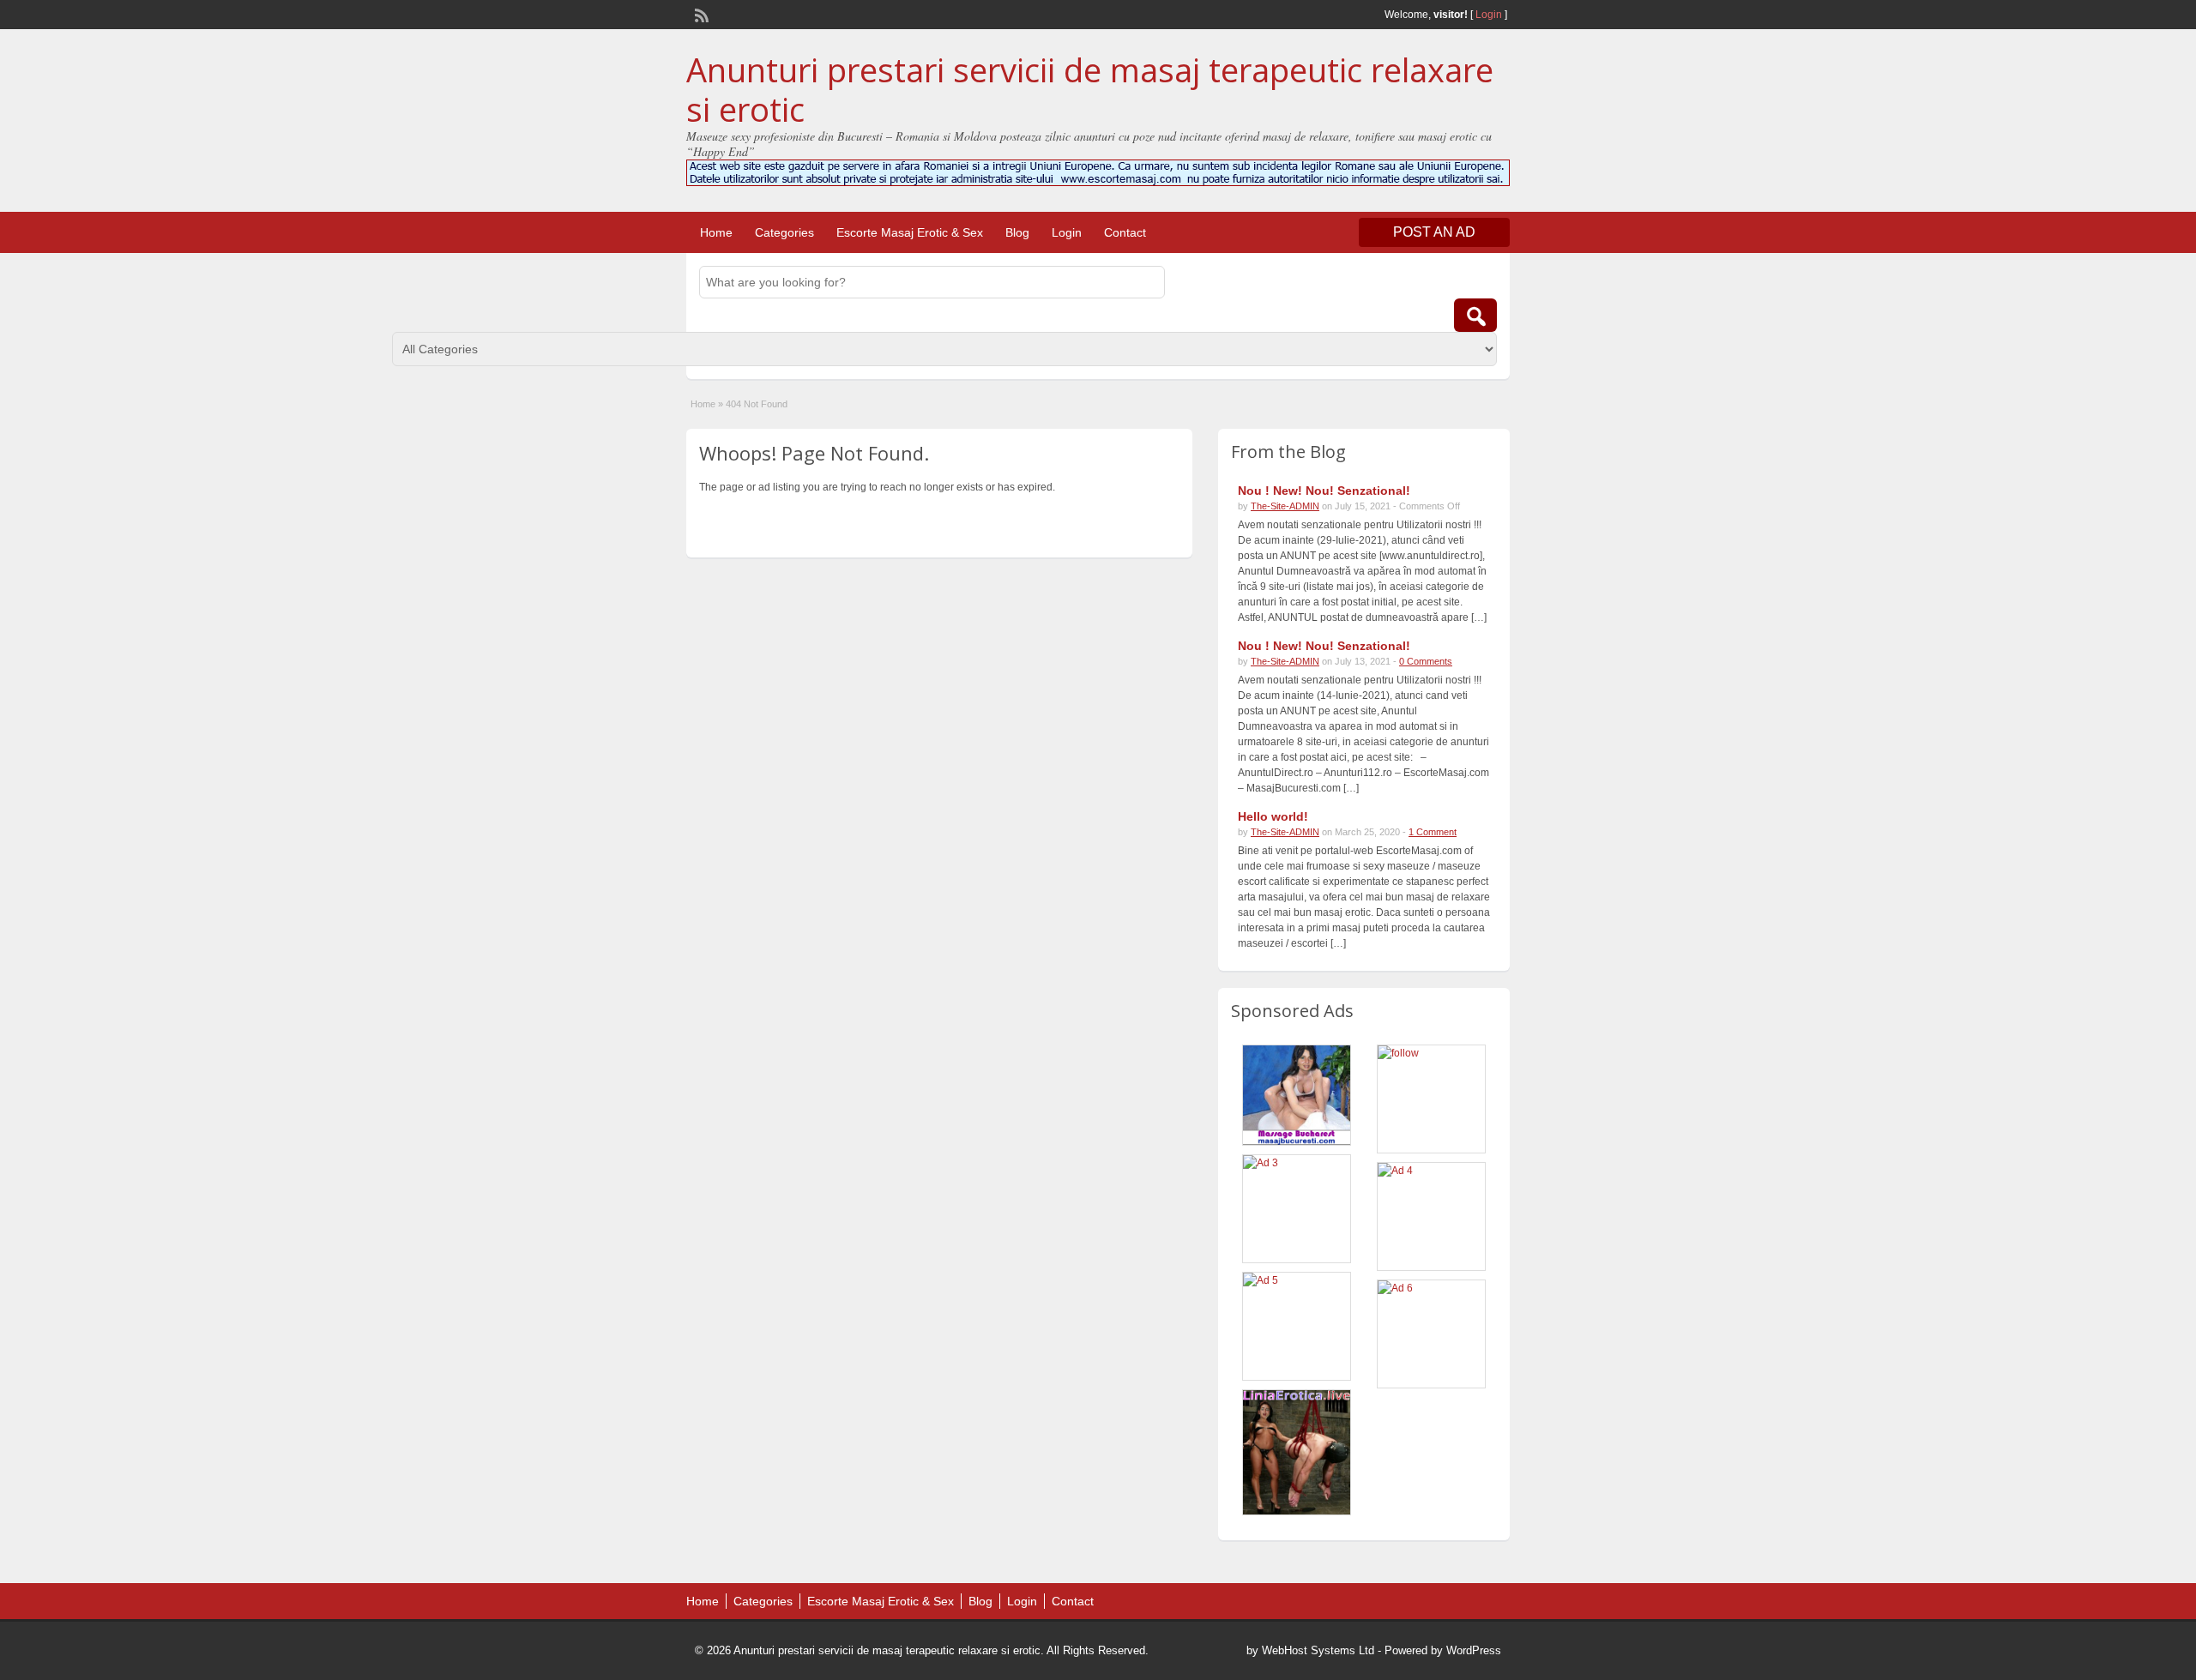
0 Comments (1426, 661)
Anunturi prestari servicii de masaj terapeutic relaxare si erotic (1090, 89)
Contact (1125, 232)
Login (1489, 15)
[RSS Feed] (700, 14)
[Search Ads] (1475, 315)
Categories (784, 232)
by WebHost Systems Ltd (1310, 1650)
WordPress (1474, 1650)
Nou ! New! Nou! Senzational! (1324, 491)
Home (716, 232)
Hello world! (1273, 816)
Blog (1017, 232)
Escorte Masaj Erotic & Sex (910, 232)
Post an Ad (1434, 232)
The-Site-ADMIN (1285, 506)
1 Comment (1433, 832)
